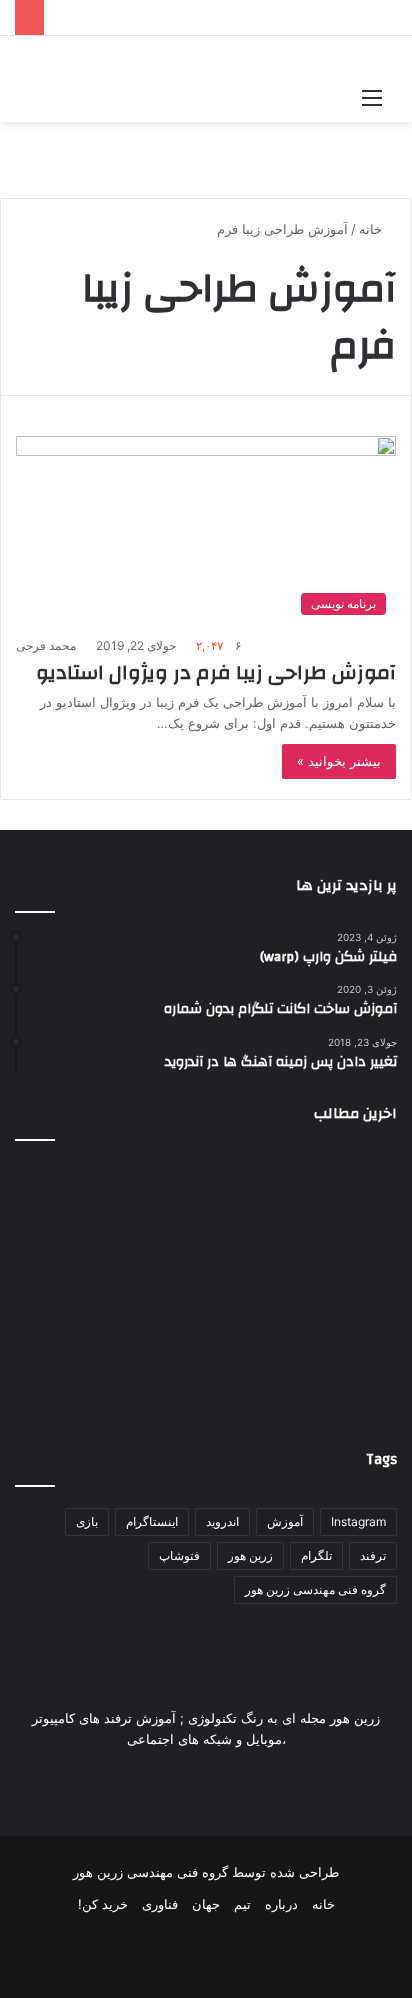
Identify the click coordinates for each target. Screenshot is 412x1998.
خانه (372, 229)
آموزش (285, 1521)
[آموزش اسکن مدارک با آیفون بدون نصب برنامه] (76, 1220)
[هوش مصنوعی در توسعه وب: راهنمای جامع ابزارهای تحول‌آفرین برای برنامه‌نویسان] (206, 1350)
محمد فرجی (46, 645)
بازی (87, 1521)
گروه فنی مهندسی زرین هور (315, 1589)
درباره (281, 1904)
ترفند (373, 1555)
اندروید (222, 1521)
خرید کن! (103, 1904)
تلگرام (316, 1555)
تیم (242, 1904)
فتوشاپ (179, 1555)
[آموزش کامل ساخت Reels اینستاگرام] (206, 1220)
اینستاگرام (152, 1521)
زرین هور (250, 1555)
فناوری (160, 1904)
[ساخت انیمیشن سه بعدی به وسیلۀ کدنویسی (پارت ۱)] (336, 1350)
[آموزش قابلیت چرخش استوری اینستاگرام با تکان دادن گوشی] (76, 1350)
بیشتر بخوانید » (339, 761)
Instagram (358, 1521)
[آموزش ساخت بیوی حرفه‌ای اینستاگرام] (336, 1220)
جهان (206, 1904)
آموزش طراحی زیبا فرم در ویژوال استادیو (216, 672)
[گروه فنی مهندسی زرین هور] (25, 56)
